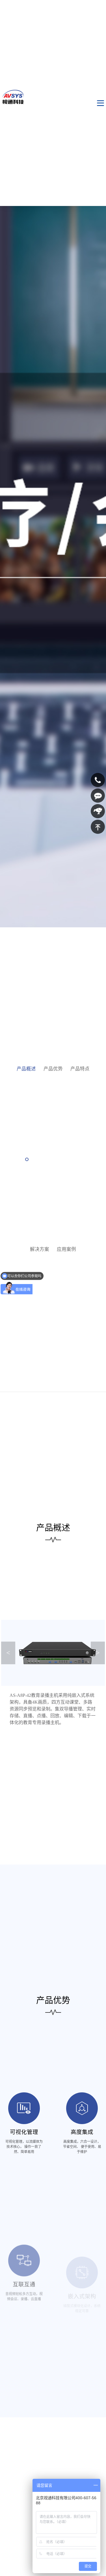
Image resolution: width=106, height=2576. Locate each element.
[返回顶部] (98, 827)
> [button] (98, 1653)
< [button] (8, 1653)
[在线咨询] (98, 796)
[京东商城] (98, 811)
